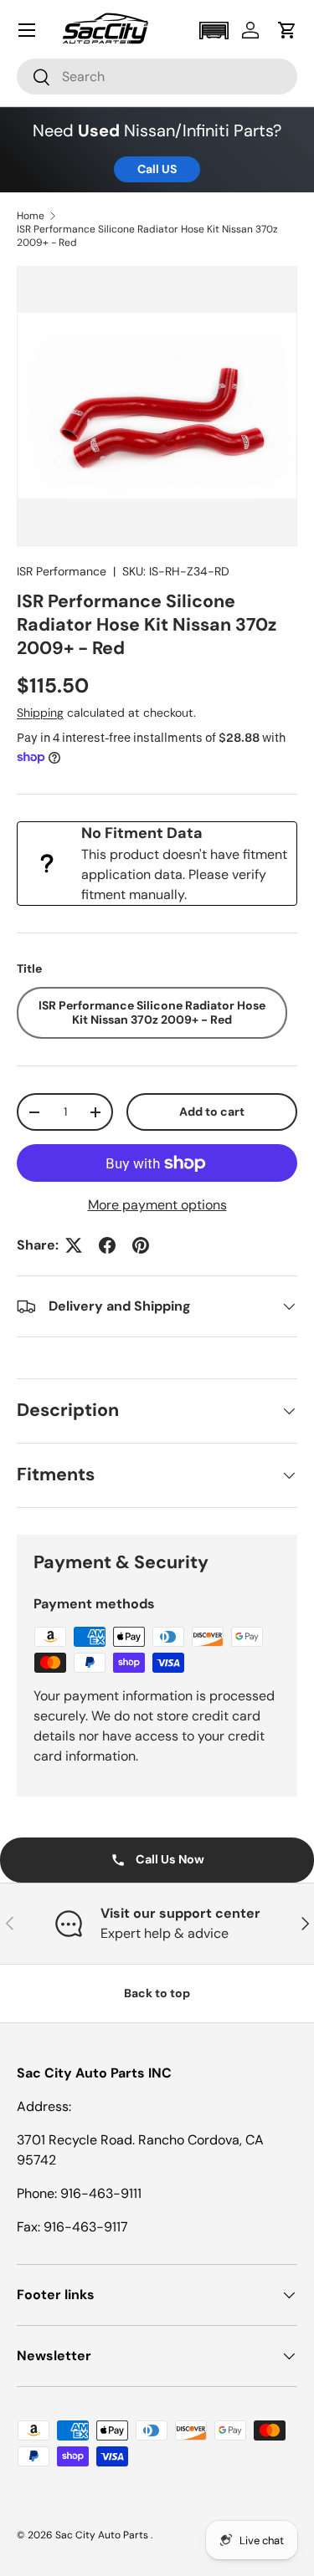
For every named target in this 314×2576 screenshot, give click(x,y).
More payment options (157, 1205)
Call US (157, 169)
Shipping (40, 713)
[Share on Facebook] (107, 1245)
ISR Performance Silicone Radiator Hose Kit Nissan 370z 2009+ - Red (147, 236)
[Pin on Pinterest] (141, 1245)
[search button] (34, 78)
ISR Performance (62, 571)
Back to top (157, 1993)
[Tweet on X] (74, 1245)
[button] (214, 31)
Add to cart (212, 1112)
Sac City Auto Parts (103, 2535)
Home (31, 216)
